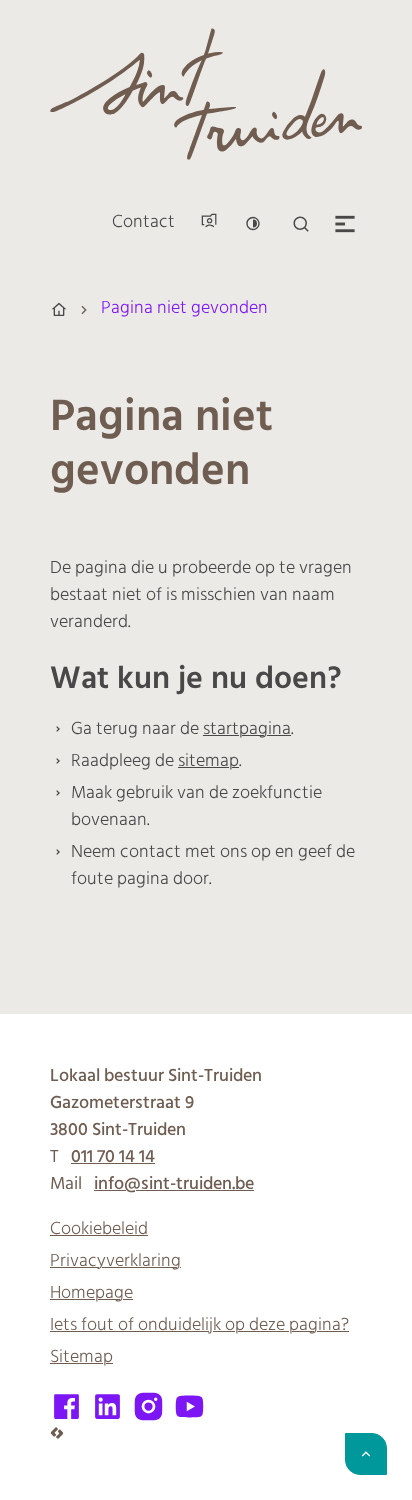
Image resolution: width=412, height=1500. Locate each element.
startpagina (247, 730)
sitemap (208, 762)
